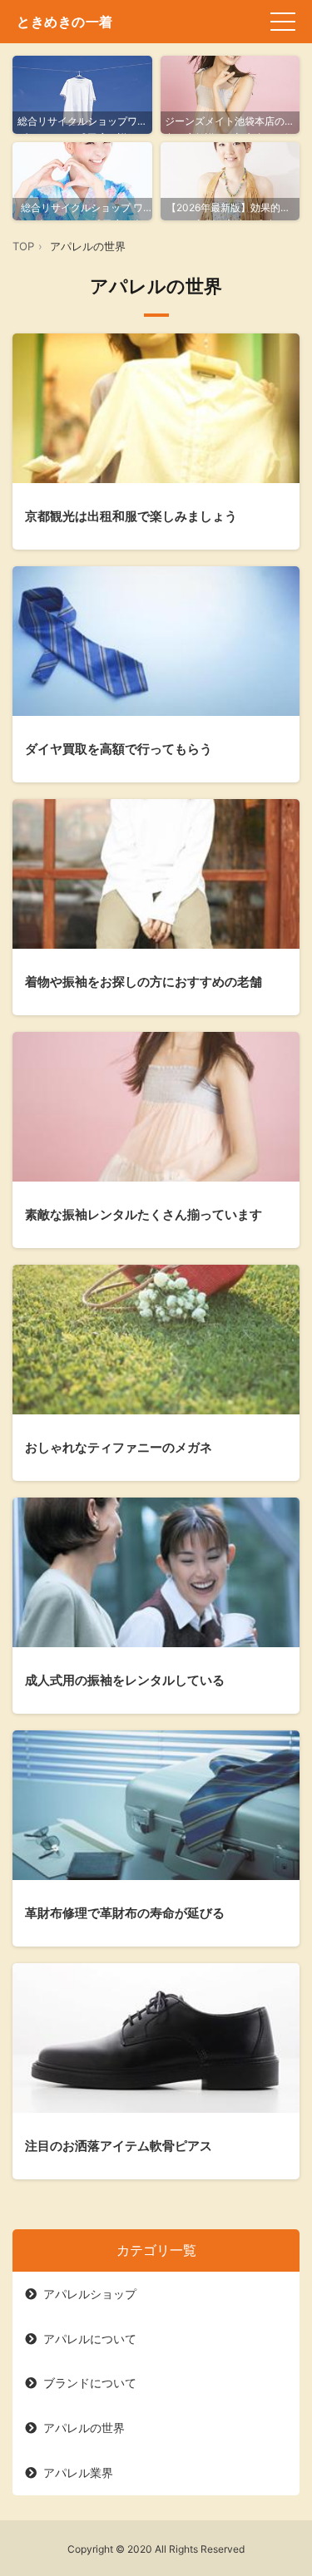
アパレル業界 (78, 2472)
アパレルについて (90, 2339)
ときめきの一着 (65, 22)
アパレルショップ (90, 2294)
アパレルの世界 (84, 2428)
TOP (23, 246)
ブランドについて (90, 2383)
